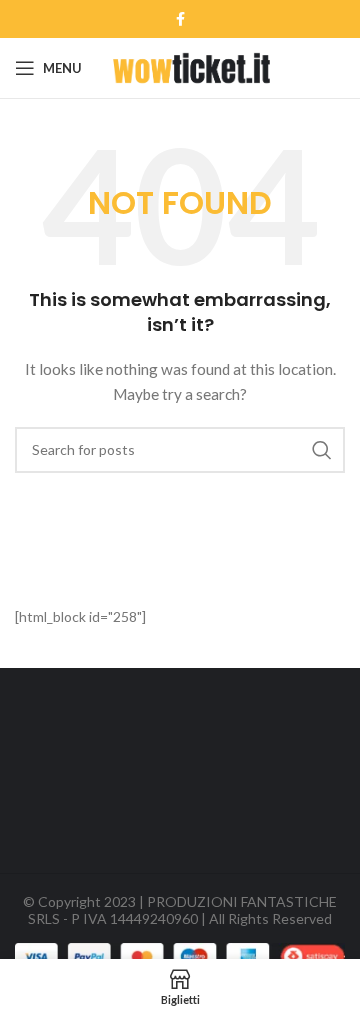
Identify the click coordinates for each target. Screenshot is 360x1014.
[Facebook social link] (180, 19)
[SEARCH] (322, 450)
